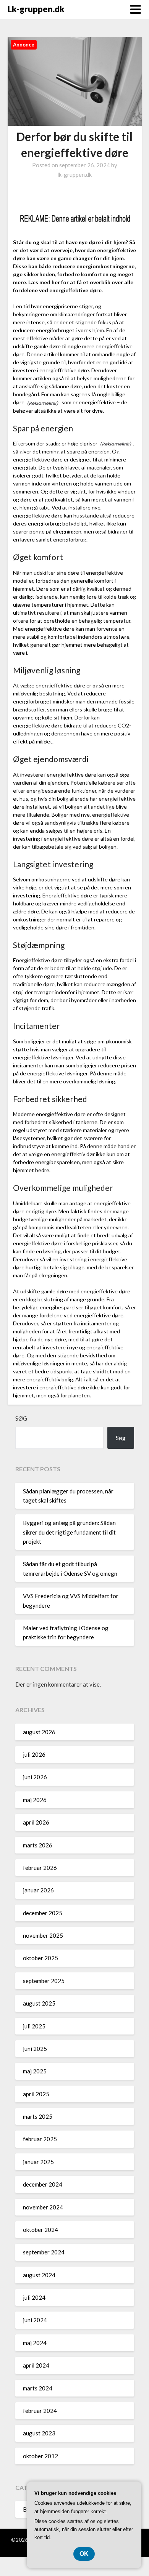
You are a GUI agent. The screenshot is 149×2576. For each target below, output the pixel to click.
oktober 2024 (40, 2230)
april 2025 (36, 2094)
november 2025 (43, 1935)
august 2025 (39, 2003)
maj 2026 (35, 1800)
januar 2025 (38, 2162)
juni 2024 (35, 2320)
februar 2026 (40, 1868)
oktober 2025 (40, 1958)
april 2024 (36, 2365)
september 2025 (44, 1981)
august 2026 (39, 1732)
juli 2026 (34, 1754)
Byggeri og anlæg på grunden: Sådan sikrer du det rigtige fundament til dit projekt (69, 1532)
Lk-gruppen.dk (36, 9)
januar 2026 (38, 1890)
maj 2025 (35, 2071)
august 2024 (39, 2275)
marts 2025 (38, 2116)
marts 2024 (38, 2388)
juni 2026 (35, 1777)
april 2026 (36, 1822)
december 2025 (43, 1913)
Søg (21, 1418)
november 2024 (43, 2207)
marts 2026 (38, 1845)
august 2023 (39, 2433)
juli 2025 (34, 2026)
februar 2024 (40, 2411)
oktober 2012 (40, 2456)
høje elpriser (83, 443)
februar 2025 (40, 2139)
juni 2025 (35, 2049)
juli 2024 (34, 2297)
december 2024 (43, 2184)
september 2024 (44, 2252)
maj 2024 (35, 2343)
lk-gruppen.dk (74, 175)
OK (84, 2554)
